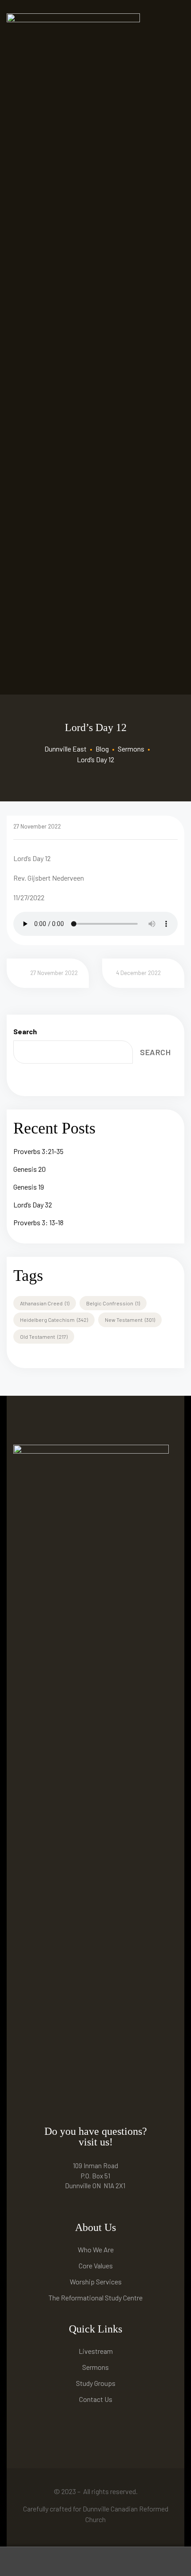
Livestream (96, 2351)
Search (25, 1031)
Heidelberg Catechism (54, 1320)
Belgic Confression (113, 1303)
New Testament (130, 1320)
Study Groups (96, 2383)
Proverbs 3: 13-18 (38, 1222)
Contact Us (96, 2399)
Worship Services (96, 2281)
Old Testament (44, 1337)
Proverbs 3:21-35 (38, 1151)
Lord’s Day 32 (33, 1205)
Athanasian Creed (45, 1303)
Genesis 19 (29, 1187)
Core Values (96, 2265)
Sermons (95, 2367)
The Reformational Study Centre (95, 2298)
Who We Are (96, 2249)
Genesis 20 (30, 1169)
